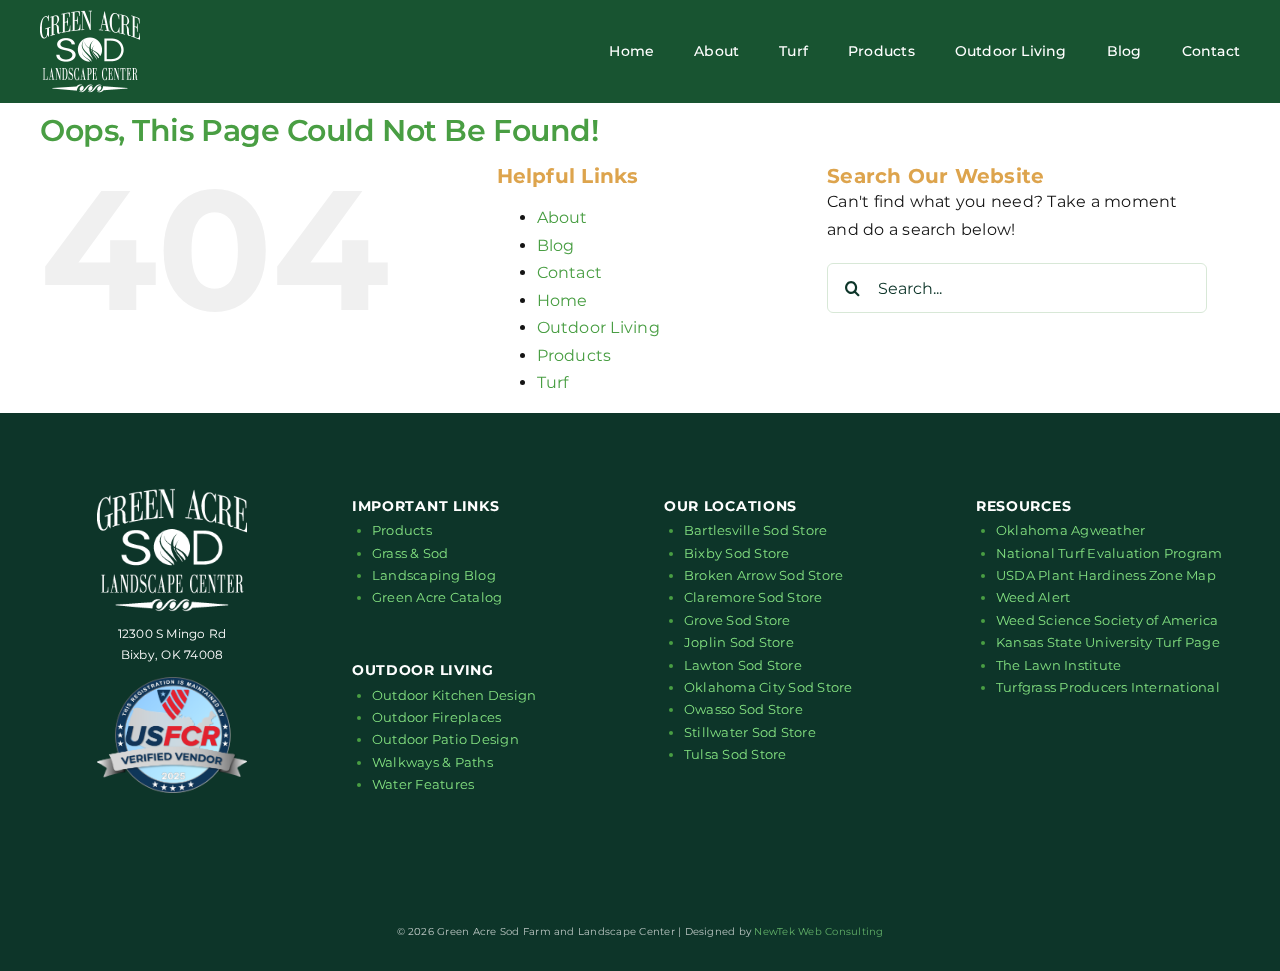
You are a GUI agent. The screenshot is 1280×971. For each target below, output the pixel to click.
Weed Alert (1033, 597)
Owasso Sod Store (743, 709)
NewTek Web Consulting (818, 931)
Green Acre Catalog (437, 597)
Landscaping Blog (434, 575)
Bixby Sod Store (737, 553)
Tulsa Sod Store (735, 754)
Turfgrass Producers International (1108, 687)
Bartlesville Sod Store (755, 530)
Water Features (423, 784)
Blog (556, 245)
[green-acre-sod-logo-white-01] (90, 17)
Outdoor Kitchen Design (454, 695)
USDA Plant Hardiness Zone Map (1106, 575)
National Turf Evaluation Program (1109, 553)
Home (562, 300)
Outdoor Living (598, 327)
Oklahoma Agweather (1070, 530)
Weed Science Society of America (1107, 620)
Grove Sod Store (737, 620)
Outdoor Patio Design (445, 739)
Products (574, 355)
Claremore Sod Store (753, 597)
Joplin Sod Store (739, 642)
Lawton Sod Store (743, 665)
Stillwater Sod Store (750, 732)
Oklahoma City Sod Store (768, 687)
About (562, 217)
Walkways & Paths (432, 762)
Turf (553, 382)
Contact (570, 272)
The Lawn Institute (1058, 665)
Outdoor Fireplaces (436, 717)
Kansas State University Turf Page (1108, 642)
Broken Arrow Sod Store (763, 575)
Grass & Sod (410, 553)
